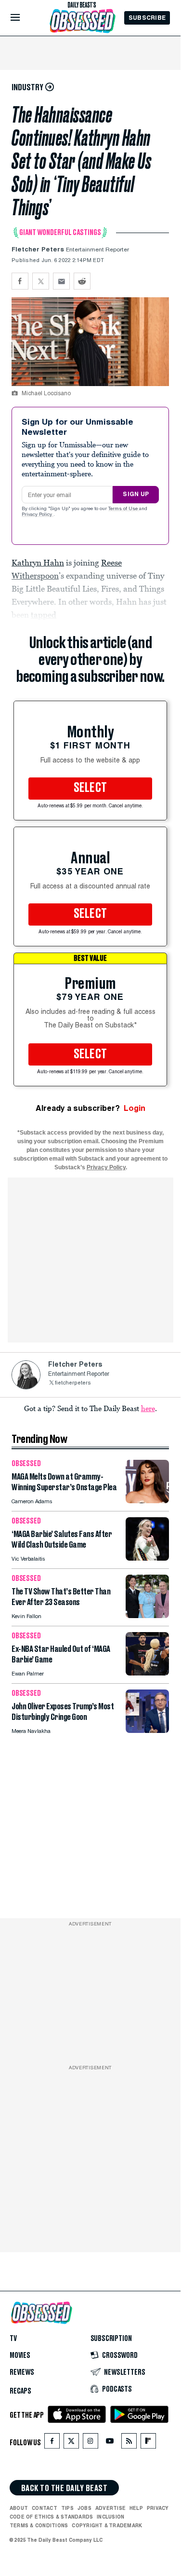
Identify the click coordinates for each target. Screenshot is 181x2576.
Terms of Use (124, 509)
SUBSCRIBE (147, 18)
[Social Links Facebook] (52, 2443)
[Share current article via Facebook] (20, 281)
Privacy (158, 2508)
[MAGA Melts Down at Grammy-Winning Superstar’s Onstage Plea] (147, 1501)
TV (13, 2339)
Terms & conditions (39, 2525)
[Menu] (23, 18)
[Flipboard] (148, 2443)
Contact (45, 2508)
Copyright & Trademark (107, 2525)
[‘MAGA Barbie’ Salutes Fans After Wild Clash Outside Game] (147, 1558)
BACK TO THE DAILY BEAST (64, 2488)
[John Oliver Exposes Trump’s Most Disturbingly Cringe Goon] (147, 1730)
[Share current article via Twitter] (41, 281)
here (148, 1408)
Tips (67, 2508)
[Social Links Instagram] (90, 2443)
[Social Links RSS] (129, 2443)
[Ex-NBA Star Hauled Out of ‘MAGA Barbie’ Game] (147, 1673)
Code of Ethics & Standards (51, 2517)
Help (136, 2508)
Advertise (110, 2508)
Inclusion (110, 2517)
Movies (20, 2355)
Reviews (22, 2372)
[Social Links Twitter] (71, 2443)
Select (90, 788)
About (19, 2508)
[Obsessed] (82, 21)
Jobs (84, 2508)
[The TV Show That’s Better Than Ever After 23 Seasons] (147, 1615)
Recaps (20, 2391)
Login (135, 1108)
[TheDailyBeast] (82, 5)
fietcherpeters (73, 1383)
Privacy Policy (38, 515)
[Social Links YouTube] (110, 2443)
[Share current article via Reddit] (82, 281)
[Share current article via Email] (61, 281)
